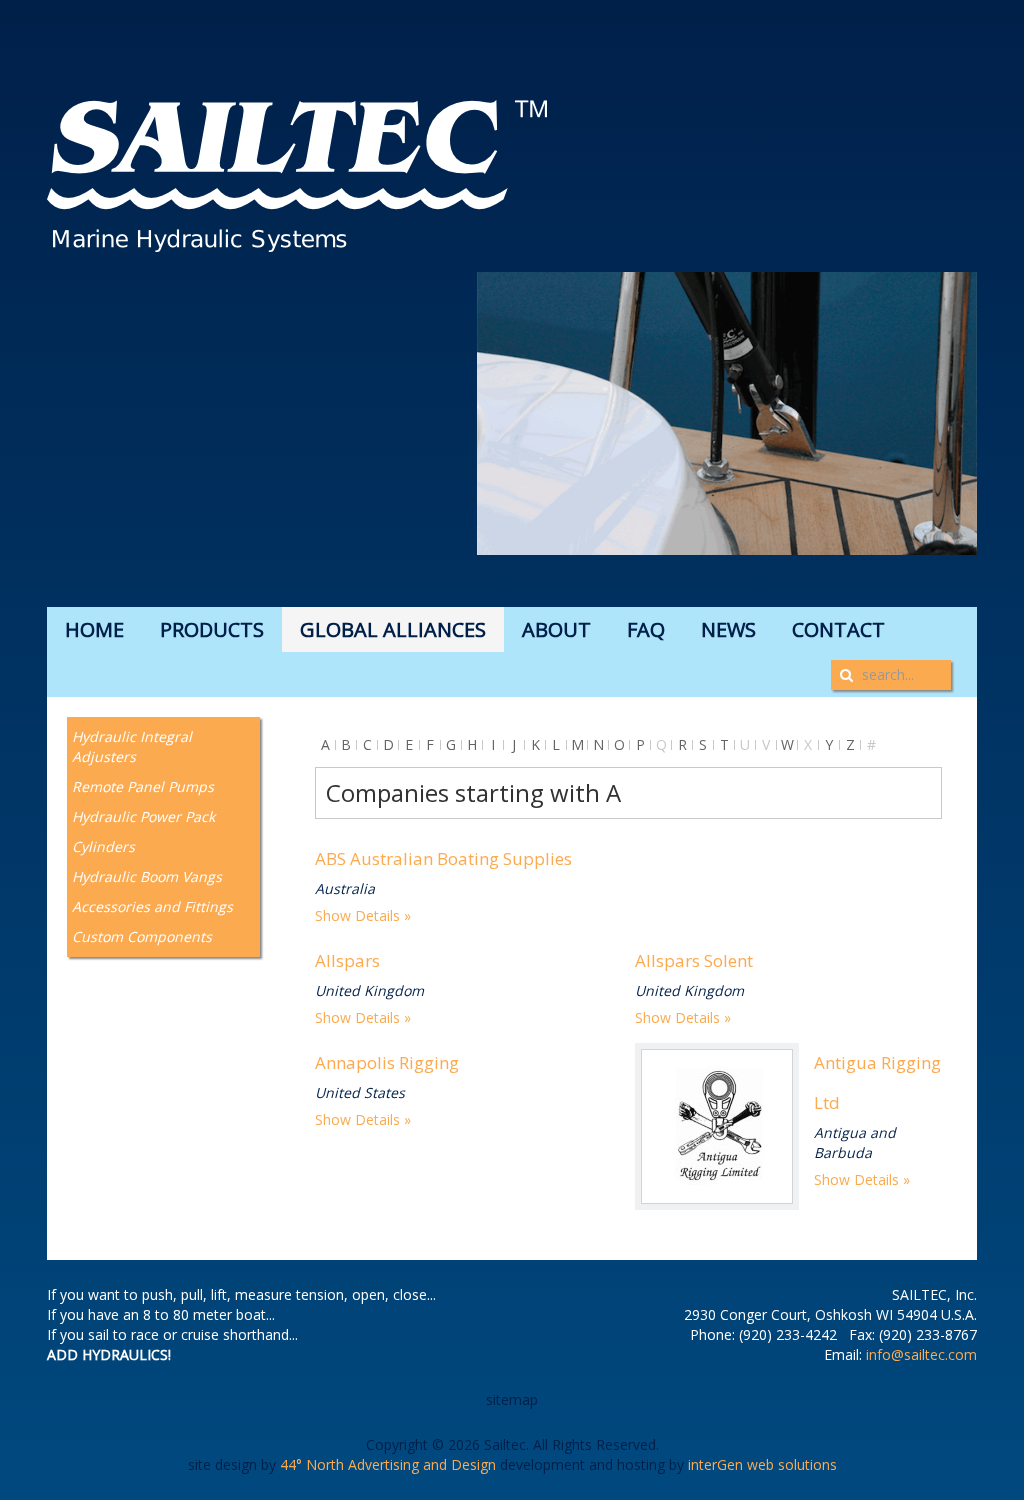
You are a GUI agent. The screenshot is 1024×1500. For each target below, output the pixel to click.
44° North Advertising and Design (388, 1464)
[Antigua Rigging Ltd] (717, 1126)
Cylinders (103, 846)
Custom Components (142, 936)
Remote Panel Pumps (143, 786)
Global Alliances (393, 629)
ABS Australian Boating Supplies (443, 858)
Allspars (347, 960)
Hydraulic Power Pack (143, 816)
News (728, 629)
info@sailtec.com (921, 1354)
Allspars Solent (694, 960)
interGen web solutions (762, 1464)
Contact (838, 629)
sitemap (512, 1399)
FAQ (646, 629)
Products (212, 629)
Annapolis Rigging (387, 1062)
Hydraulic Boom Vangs (147, 876)
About (556, 629)
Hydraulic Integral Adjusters (132, 746)
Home (94, 629)
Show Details (357, 915)
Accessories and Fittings (152, 906)
